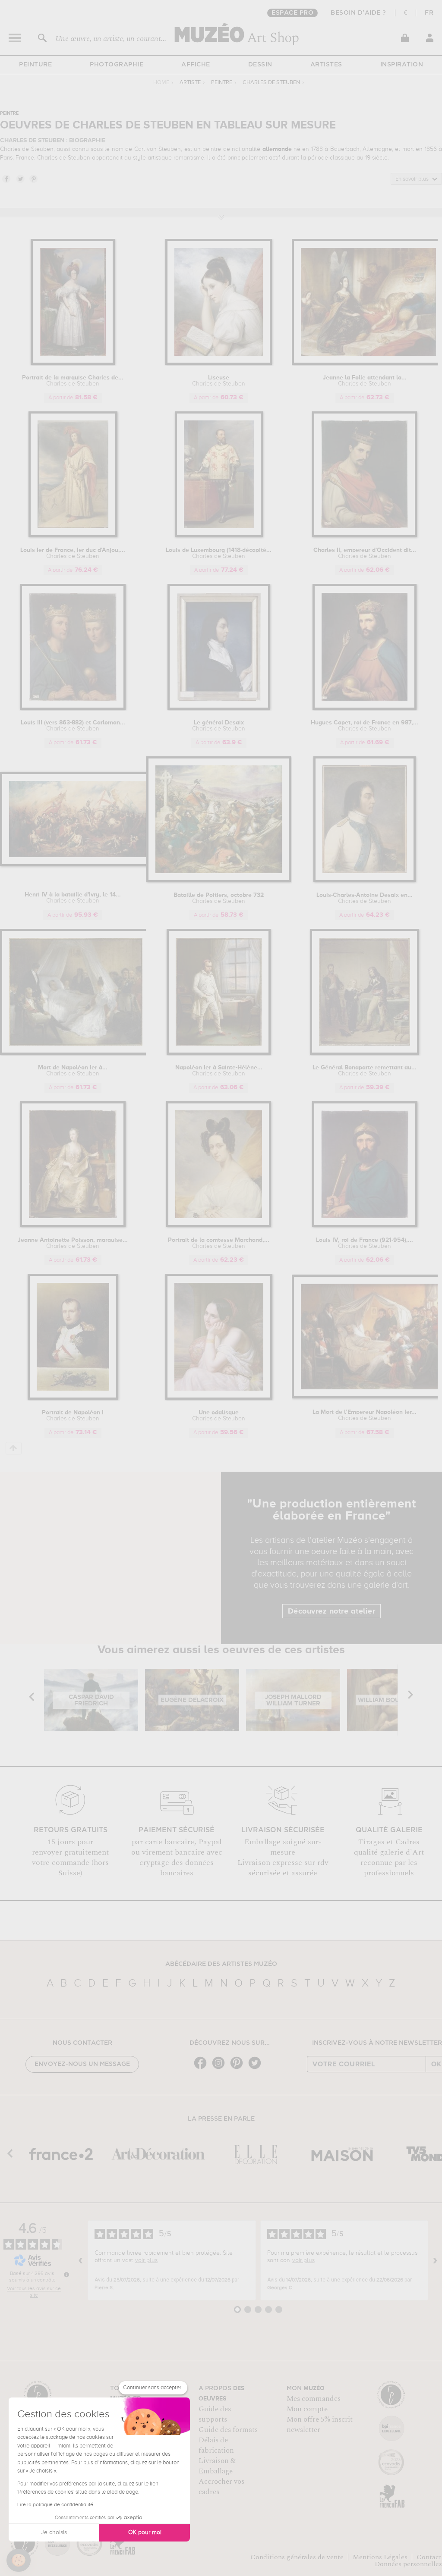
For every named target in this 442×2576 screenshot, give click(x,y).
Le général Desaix (219, 726)
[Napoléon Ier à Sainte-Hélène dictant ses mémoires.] (219, 1053)
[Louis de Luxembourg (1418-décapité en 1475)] (219, 536)
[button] (19, 2560)
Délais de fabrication (216, 2445)
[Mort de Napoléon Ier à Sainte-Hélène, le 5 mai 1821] (76, 1053)
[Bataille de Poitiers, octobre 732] (219, 881)
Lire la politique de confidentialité (55, 2505)
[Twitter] (257, 2068)
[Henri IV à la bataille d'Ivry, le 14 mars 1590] (82, 865)
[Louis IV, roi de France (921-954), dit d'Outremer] (365, 1226)
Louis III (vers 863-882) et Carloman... (73, 726)
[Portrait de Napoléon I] (73, 1398)
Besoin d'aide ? (358, 13)
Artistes (326, 65)
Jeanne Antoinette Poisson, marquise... (73, 1243)
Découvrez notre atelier (332, 1611)
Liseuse (219, 381)
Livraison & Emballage (217, 2466)
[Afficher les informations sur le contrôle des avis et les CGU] (66, 2275)
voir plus (146, 2260)
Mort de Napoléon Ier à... (73, 1071)
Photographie (117, 65)
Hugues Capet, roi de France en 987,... (365, 726)
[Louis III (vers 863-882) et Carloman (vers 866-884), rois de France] (73, 708)
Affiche (196, 65)
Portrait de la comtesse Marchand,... (219, 1243)
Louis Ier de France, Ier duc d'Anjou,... (73, 553)
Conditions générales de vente (297, 2557)
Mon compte (307, 2409)
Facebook (6, 179)
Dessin (260, 65)
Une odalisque (219, 1416)
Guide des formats (228, 2430)
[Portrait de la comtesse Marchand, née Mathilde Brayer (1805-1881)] (219, 1226)
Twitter (20, 179)
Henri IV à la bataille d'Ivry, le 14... (73, 898)
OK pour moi (145, 2532)
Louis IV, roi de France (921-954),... (365, 1243)
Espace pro (292, 13)
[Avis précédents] (81, 2260)
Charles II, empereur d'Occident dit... (365, 553)
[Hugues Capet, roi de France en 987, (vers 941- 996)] (365, 708)
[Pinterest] (239, 2068)
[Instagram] (221, 2068)
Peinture (35, 65)
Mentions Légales (380, 2557)
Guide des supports (215, 2414)
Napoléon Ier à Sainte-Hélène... (219, 1071)
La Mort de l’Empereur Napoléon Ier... (365, 1415)
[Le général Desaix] (219, 708)
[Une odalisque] (219, 1398)
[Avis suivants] (435, 2260)
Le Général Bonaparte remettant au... (365, 1071)
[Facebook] (202, 2068)
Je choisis (54, 2532)
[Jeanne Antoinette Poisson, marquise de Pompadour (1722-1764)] (73, 1226)
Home (161, 83)
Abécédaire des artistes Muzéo (221, 1964)
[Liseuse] (219, 363)
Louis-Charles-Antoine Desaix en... (365, 898)
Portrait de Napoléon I (73, 1416)
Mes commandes (314, 2399)
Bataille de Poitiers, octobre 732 (219, 898)
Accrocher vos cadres (221, 2487)
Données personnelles (408, 2564)
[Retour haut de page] (14, 1448)
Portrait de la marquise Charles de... (73, 381)
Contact (429, 2557)
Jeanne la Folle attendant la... (365, 381)
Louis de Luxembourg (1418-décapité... (219, 553)
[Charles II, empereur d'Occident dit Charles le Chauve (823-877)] (365, 536)
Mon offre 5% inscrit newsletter (320, 2425)
